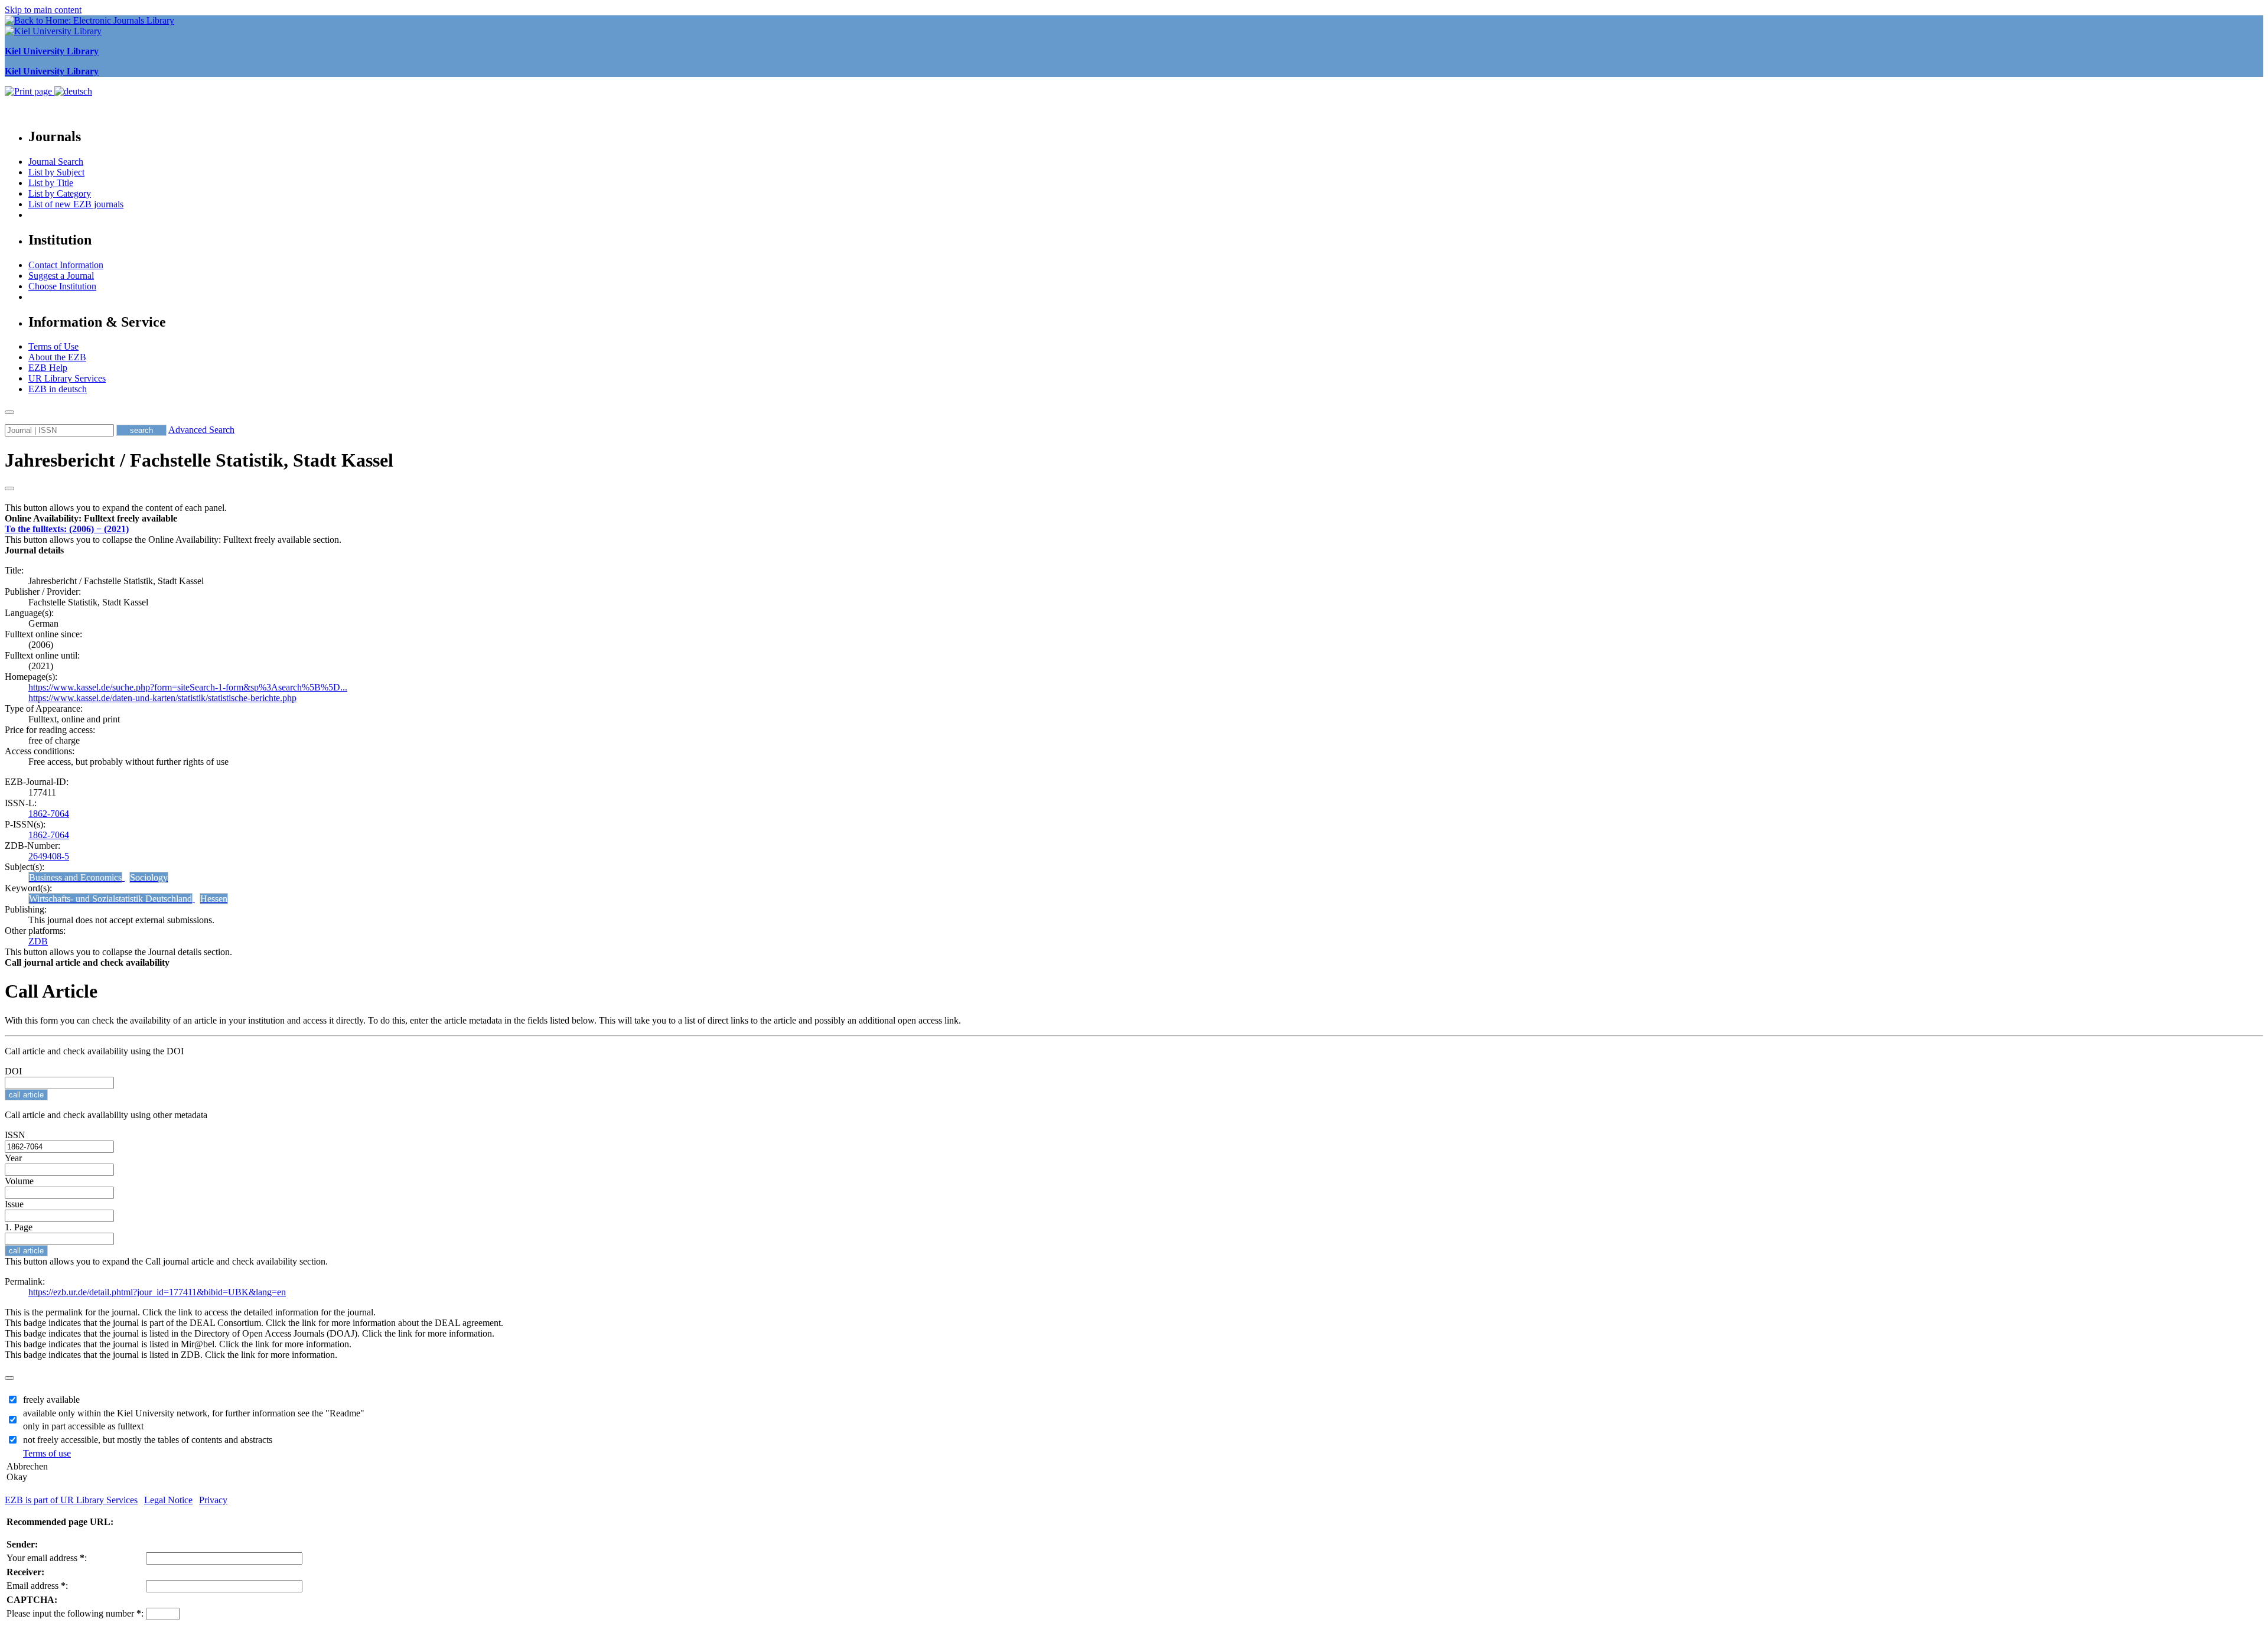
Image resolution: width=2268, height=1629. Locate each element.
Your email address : (47, 1558)
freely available (51, 1400)
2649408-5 (49, 856)
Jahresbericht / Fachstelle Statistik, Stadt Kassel (199, 460)
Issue (14, 1204)
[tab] (1134, 519)
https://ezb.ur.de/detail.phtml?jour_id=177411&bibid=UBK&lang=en (157, 1292)
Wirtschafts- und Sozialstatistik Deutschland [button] (110, 899)
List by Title (51, 183)
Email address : (37, 1586)
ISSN (15, 1135)
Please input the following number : (75, 1613)
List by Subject (56, 172)
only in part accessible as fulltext (83, 1426)
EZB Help (48, 368)
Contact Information (66, 265)
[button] (91, 518)
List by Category (60, 193)
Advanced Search (201, 430)
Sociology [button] (149, 877)
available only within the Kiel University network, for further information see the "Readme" (194, 1413)
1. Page (19, 1227)
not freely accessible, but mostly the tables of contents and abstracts (148, 1440)
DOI (13, 1071)
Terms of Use (53, 346)
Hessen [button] (214, 899)
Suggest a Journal (61, 276)
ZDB (38, 941)
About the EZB (57, 357)
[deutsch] (73, 91)
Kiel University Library (52, 51)
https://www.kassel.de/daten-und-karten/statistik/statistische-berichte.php (162, 698)
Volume (19, 1181)
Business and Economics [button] (75, 877)
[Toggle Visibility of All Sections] (9, 488)
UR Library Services (67, 378)
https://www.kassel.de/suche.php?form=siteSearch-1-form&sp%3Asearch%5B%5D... (188, 687)
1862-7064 (49, 814)
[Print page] (30, 91)
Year (13, 1158)
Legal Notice (168, 1500)
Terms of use (47, 1453)
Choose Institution (62, 286)
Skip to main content (43, 10)
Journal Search (56, 162)
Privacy (213, 1500)
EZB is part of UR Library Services (71, 1500)
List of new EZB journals (76, 204)
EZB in (58, 389)
